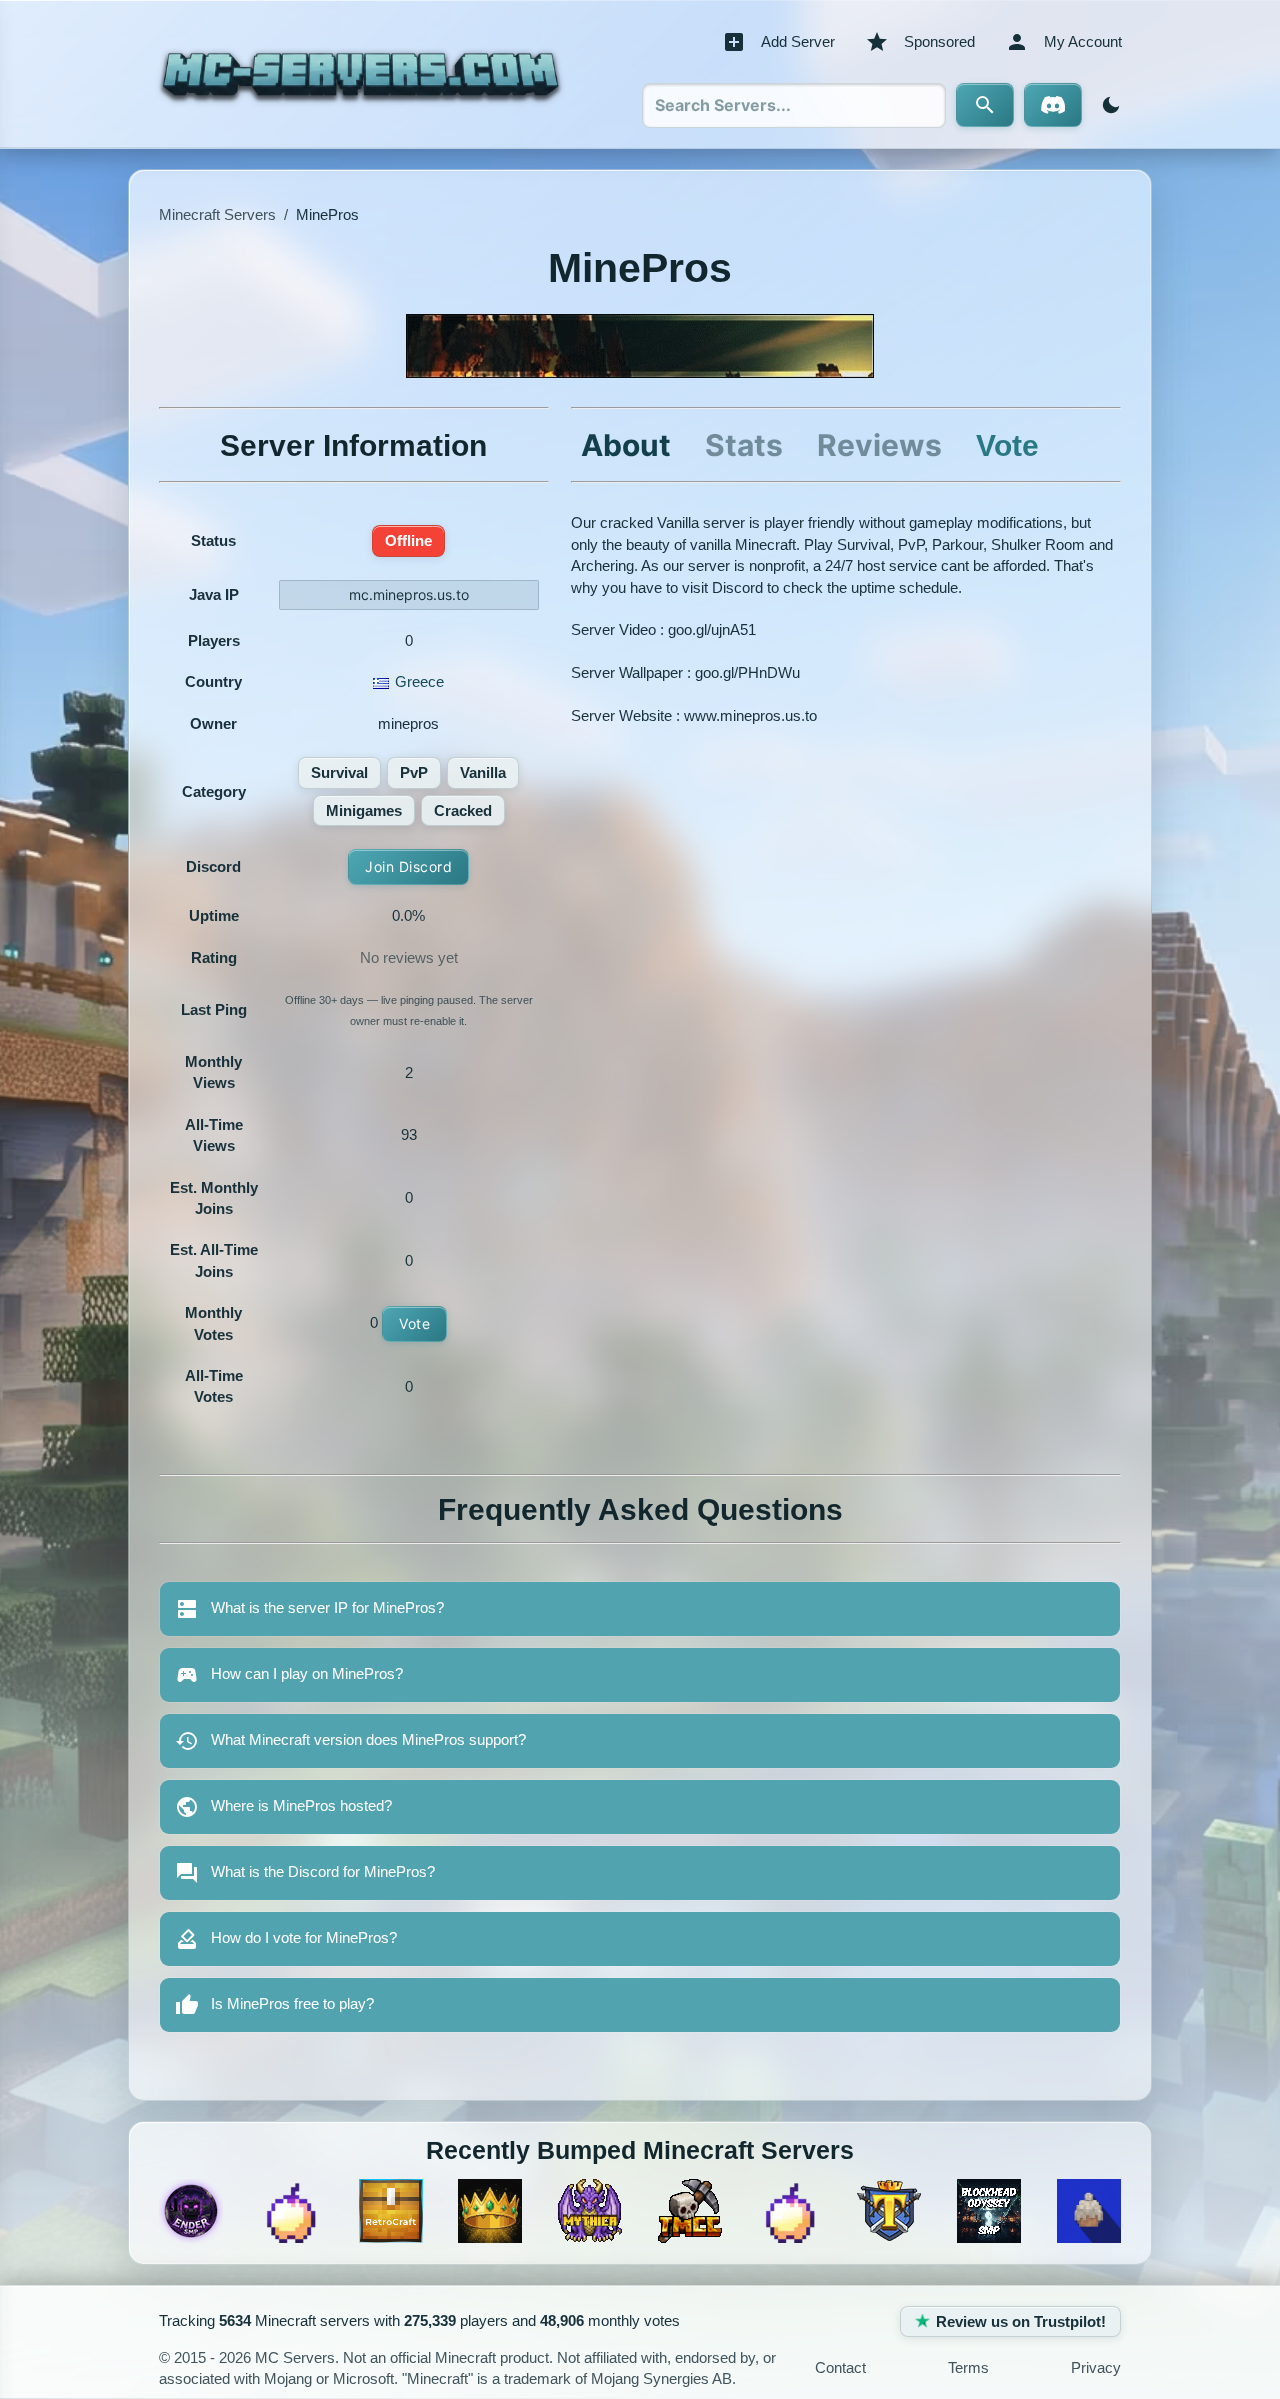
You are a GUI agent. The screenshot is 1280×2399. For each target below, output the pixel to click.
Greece (419, 681)
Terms (968, 2367)
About (626, 445)
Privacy (1096, 2367)
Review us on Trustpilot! (1021, 2321)
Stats (744, 445)
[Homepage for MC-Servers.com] (360, 74)
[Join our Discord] (1053, 105)
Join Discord (408, 866)
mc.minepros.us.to (409, 594)
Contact (840, 2367)
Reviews (879, 445)
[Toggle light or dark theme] (1107, 105)
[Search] (985, 105)
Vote (414, 1323)
